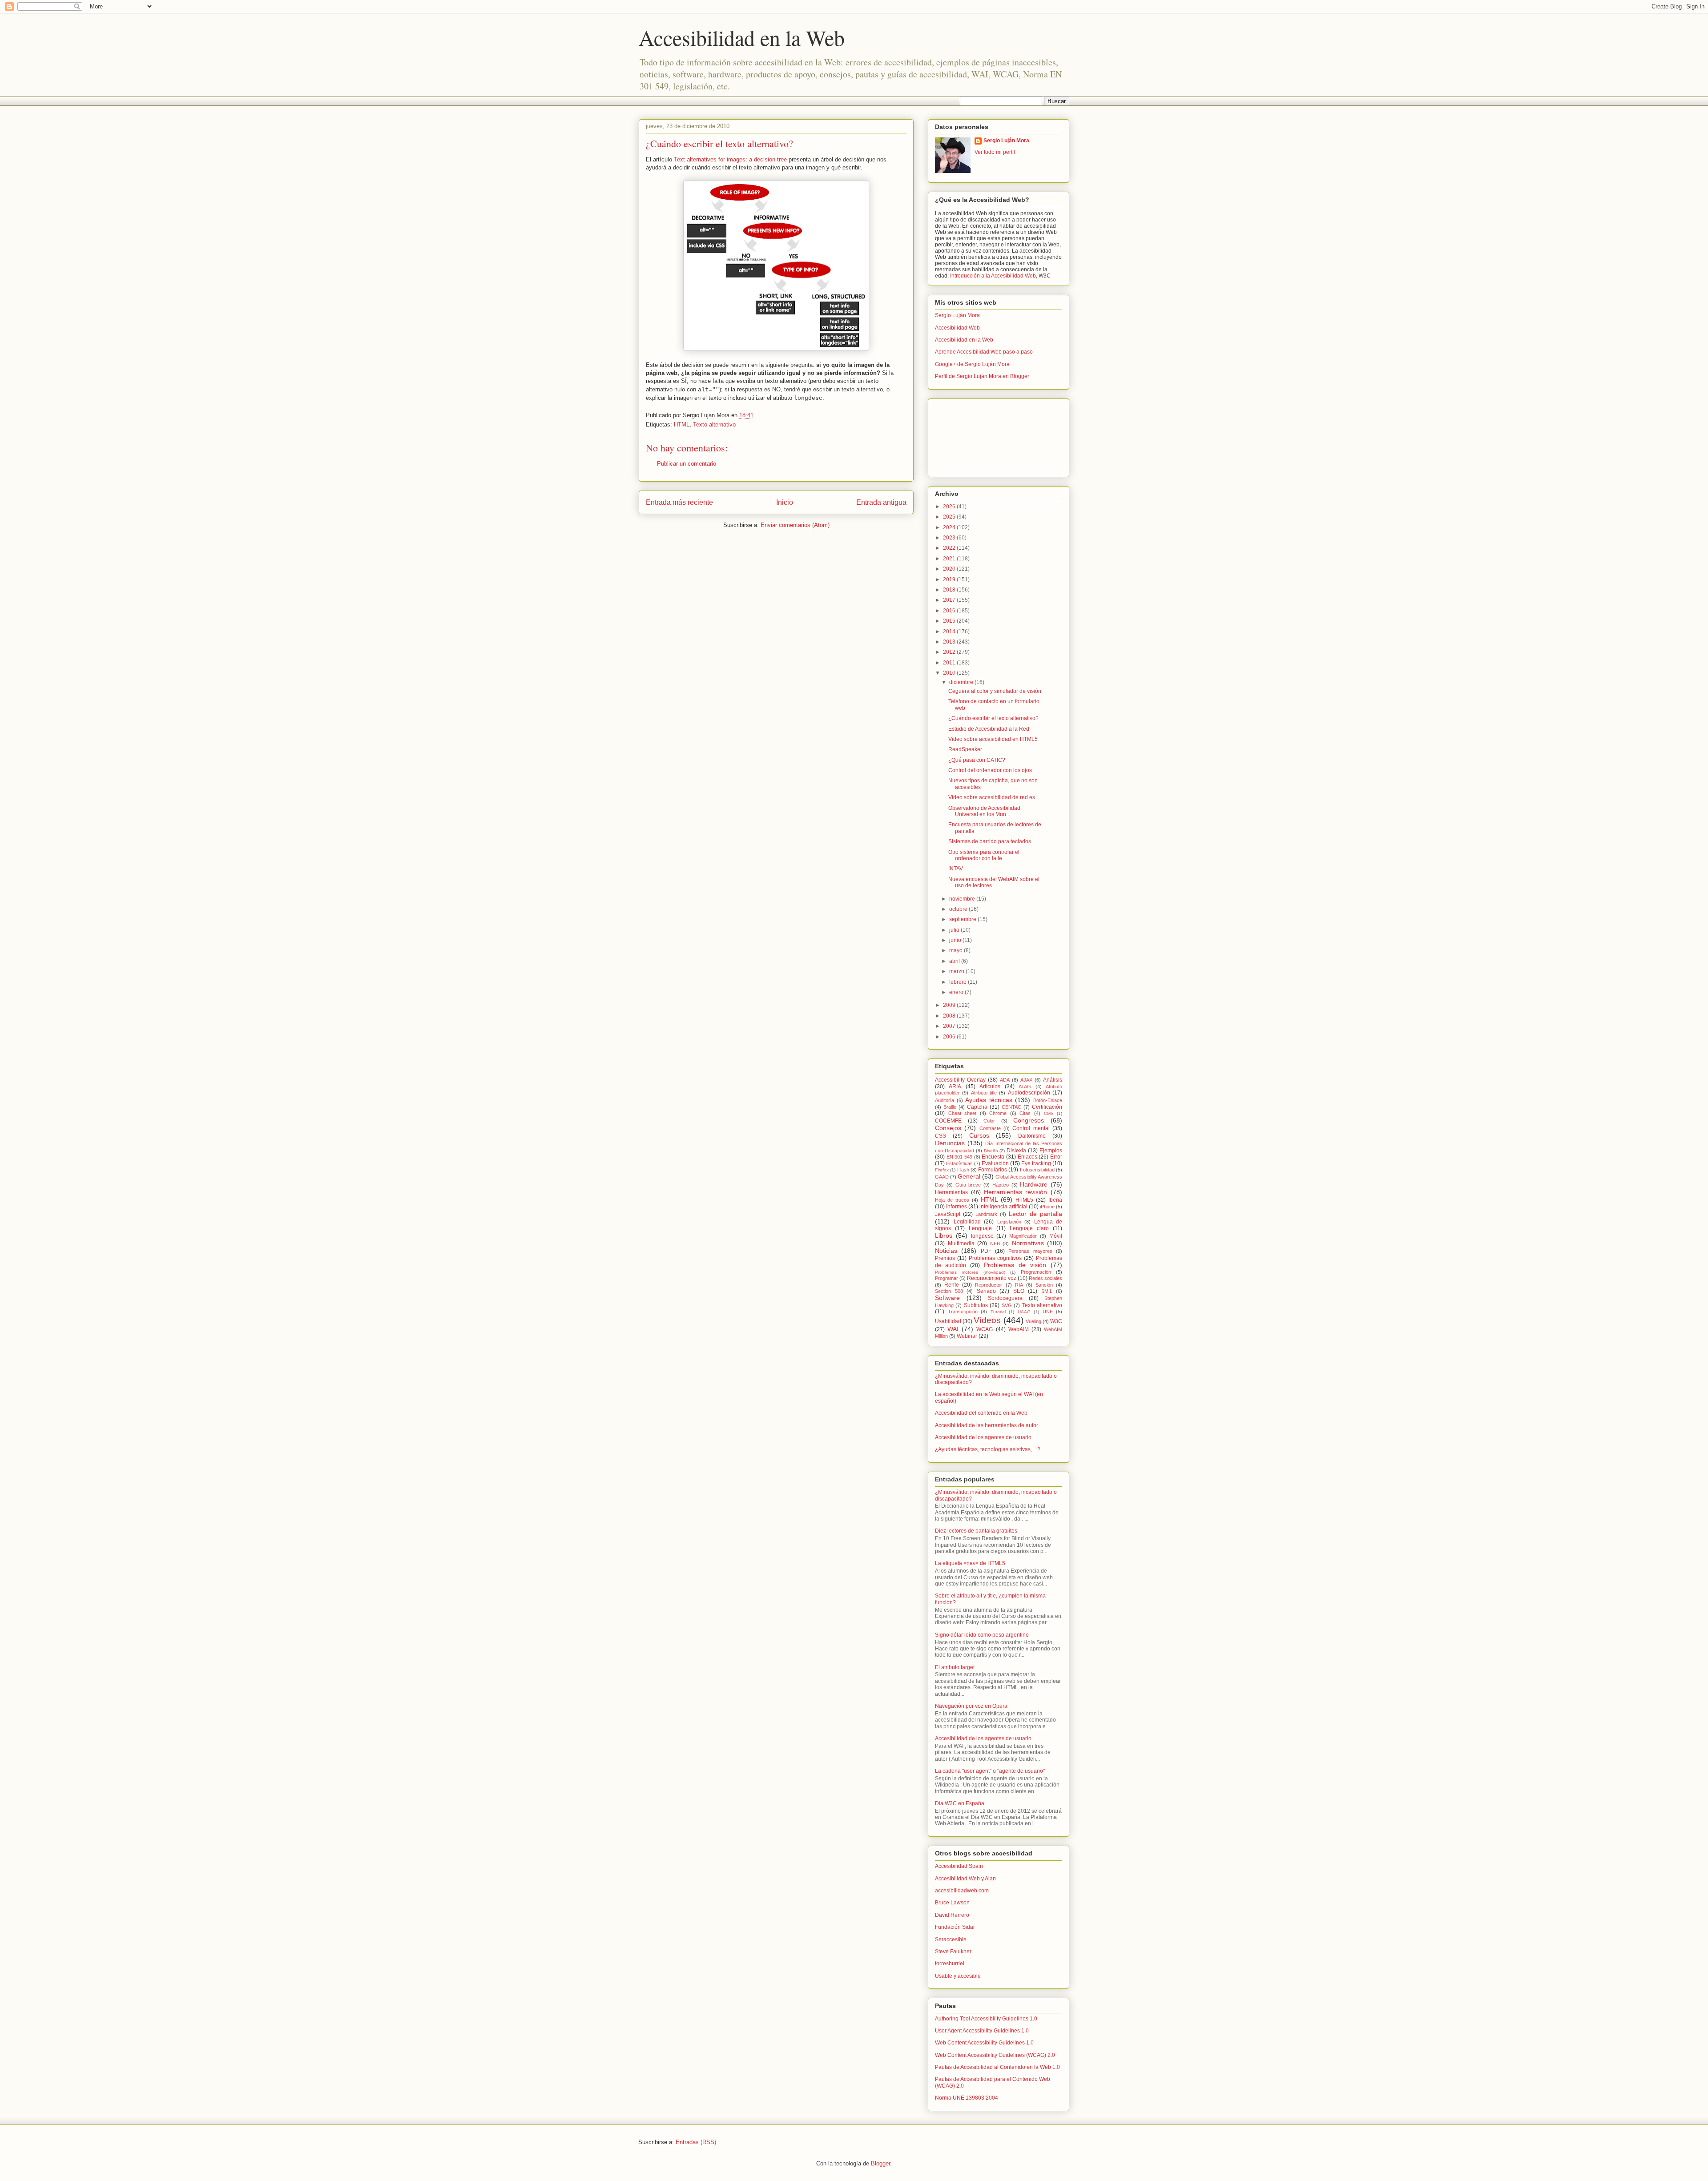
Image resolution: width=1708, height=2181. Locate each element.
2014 (950, 632)
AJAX (1026, 1080)
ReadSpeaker (965, 749)
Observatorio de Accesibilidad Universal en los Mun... (984, 811)
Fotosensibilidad (1037, 1170)
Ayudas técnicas (989, 1100)
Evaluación (995, 1163)
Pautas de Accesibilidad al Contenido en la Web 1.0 (997, 2067)
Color (989, 1121)
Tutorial (998, 1312)
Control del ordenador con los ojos (990, 770)
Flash (963, 1170)
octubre (959, 909)
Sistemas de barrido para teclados (990, 841)
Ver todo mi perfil (995, 152)
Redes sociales (1045, 1278)
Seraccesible (951, 1940)
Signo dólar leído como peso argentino (982, 1635)
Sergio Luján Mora (1006, 141)
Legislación (1009, 1222)
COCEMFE (948, 1121)
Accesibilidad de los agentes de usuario (983, 1437)
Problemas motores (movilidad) (970, 1272)
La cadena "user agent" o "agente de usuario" (990, 1771)
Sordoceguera (1005, 1298)
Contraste (990, 1128)
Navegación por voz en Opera (971, 1706)
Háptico (1001, 1185)
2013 (950, 642)
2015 (950, 621)
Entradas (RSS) (696, 2142)
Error (1056, 1157)
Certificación (1047, 1107)
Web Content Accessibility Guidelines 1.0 (984, 2043)
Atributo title (984, 1093)
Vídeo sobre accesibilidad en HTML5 (993, 739)
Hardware (1034, 1184)
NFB (995, 1243)
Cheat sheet (963, 1113)
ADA (1005, 1080)
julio (955, 930)
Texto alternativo (714, 425)
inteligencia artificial (1003, 1207)
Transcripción (963, 1312)
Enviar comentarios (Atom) (795, 525)
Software (947, 1298)
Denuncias (950, 1143)
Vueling (1033, 1321)
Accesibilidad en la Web (742, 37)
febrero (959, 982)
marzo (957, 971)
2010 (950, 673)
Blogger (880, 2163)
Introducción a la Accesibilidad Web (993, 276)
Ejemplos (1051, 1151)
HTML (682, 425)
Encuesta (993, 1157)
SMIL (1047, 1291)
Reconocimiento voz (992, 1278)
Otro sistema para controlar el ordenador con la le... (984, 855)
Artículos (990, 1086)
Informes (957, 1207)
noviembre (963, 899)
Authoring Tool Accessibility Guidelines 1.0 (986, 2019)
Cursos (979, 1135)
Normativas (1028, 1243)
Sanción (1044, 1285)
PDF (986, 1251)
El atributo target (955, 1667)
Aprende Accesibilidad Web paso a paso (984, 352)
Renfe (952, 1285)
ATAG (1025, 1086)
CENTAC (1011, 1107)
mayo (957, 950)
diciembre (962, 682)
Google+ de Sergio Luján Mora (972, 364)
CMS (1049, 1113)
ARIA (955, 1086)
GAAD (942, 1177)
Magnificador (1023, 1236)
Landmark (986, 1214)
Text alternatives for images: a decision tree (730, 159)
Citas (1025, 1113)
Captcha (977, 1107)
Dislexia (1016, 1151)
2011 (950, 663)
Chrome (998, 1113)
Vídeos (987, 1320)
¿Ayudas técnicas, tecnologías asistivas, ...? (988, 1449)
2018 (950, 590)
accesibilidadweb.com (962, 1891)
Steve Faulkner (953, 1952)
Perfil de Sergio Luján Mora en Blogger (982, 376)
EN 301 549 (959, 1157)
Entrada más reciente (679, 502)
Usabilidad (948, 1321)
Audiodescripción (1029, 1093)
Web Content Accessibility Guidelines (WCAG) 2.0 (995, 2055)
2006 (950, 1037)
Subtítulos (976, 1305)
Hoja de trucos (952, 1200)
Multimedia (961, 1243)
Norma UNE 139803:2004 (967, 2098)
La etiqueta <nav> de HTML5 (970, 1563)
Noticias (946, 1251)
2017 (950, 600)
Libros (944, 1235)
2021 (950, 559)
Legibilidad (967, 1222)
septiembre (963, 919)
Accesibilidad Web (957, 328)
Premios (945, 1258)
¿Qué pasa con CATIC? (977, 760)
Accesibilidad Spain (959, 1866)
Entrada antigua (881, 502)
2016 (950, 611)
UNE (1048, 1312)
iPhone (1047, 1207)
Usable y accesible (958, 1976)
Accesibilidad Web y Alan (965, 1879)
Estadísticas (959, 1163)
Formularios (993, 1170)
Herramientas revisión (1016, 1192)
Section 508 (949, 1291)
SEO (1019, 1291)
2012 (950, 652)
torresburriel (950, 1964)
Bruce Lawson (952, 1903)
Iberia (1055, 1200)
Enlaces (1027, 1157)
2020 (950, 569)
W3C (1056, 1321)
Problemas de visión (1015, 1265)
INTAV (956, 869)
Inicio (785, 502)
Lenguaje (980, 1228)
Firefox (942, 1170)
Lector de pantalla (1035, 1214)
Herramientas (951, 1192)
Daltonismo (1032, 1136)
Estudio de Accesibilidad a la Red (989, 729)
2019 (950, 579)
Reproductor (989, 1285)
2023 (950, 538)
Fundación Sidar (955, 1927)
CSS (941, 1136)
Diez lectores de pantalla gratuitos (976, 1531)
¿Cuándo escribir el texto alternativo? (993, 718)
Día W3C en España (960, 1803)
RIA (1019, 1285)
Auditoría (945, 1100)
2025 (950, 517)
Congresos (1029, 1120)
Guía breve (968, 1185)
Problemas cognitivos (995, 1258)
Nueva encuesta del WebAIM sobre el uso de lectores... (994, 882)
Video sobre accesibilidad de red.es (992, 797)
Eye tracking (1036, 1163)
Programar (947, 1278)
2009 (950, 1005)
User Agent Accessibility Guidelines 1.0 (982, 2031)
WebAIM (1019, 1329)
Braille (950, 1107)
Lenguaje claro (1029, 1228)
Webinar (967, 1336)
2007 (950, 1026)
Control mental (1031, 1128)
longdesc (982, 1236)
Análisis (1053, 1080)
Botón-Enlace (1048, 1100)
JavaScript (948, 1214)
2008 (950, 1016)
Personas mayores (1030, 1251)
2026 (950, 507)
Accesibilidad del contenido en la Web (981, 1413)
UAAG (1024, 1312)
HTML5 (1024, 1200)
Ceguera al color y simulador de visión (995, 691)
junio (956, 940)
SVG (1007, 1305)
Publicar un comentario (687, 464)
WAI (953, 1329)
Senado (986, 1291)
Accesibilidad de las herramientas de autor (987, 1425)
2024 (950, 527)
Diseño (991, 1151)
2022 (950, 548)
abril (955, 961)
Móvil (1056, 1236)
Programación (1036, 1272)
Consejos (948, 1128)
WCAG (985, 1329)
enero (957, 992)
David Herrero (952, 1915)
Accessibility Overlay (960, 1080)
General (969, 1176)
